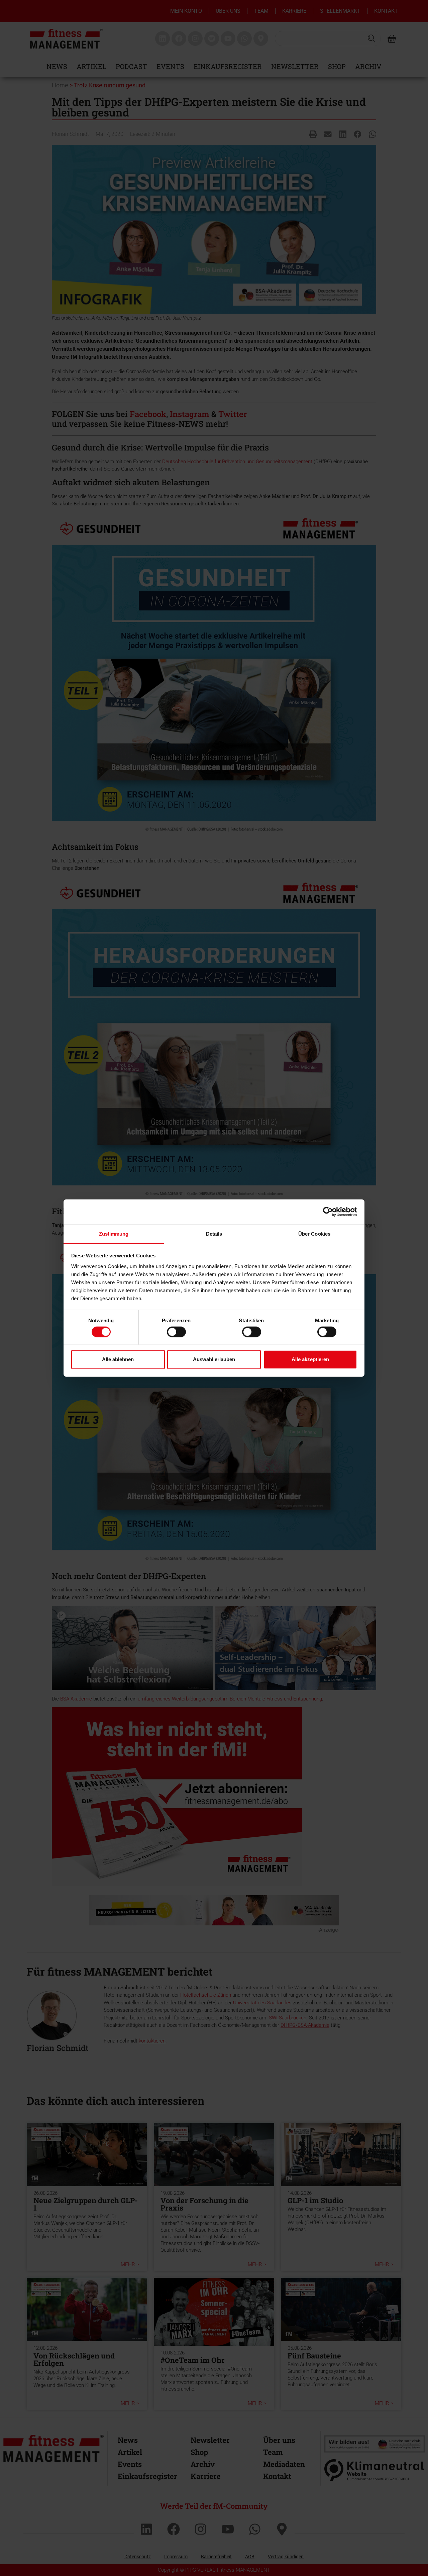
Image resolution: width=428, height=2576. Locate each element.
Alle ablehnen (118, 1359)
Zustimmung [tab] (114, 1233)
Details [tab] (214, 1233)
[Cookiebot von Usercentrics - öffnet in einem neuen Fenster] (328, 1212)
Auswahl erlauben (214, 1359)
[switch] (176, 1332)
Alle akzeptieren (310, 1359)
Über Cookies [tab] (314, 1233)
